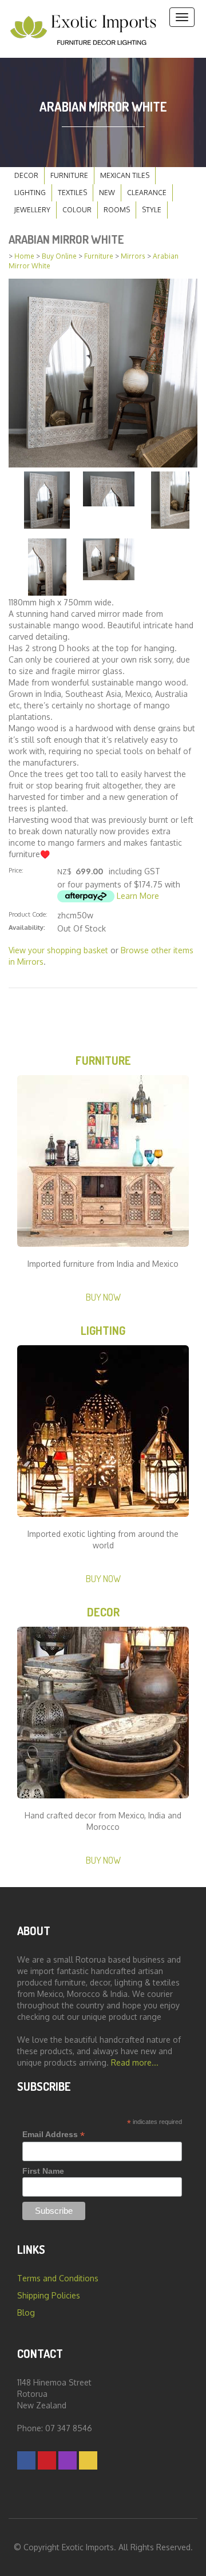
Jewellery (32, 210)
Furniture (69, 175)
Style (152, 210)
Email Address (54, 2135)
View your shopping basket (58, 950)
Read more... (135, 2062)
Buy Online (59, 256)
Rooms (117, 210)
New (107, 193)
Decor (26, 175)
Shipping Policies (49, 2295)
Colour (77, 210)
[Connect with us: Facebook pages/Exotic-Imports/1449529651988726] (26, 2460)
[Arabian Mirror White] (103, 372)
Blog (26, 2313)
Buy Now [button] (103, 1297)
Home (24, 256)
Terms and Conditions (58, 2278)
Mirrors (133, 256)
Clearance (147, 193)
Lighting (30, 193)
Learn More (138, 896)
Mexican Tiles (125, 175)
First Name (43, 2171)
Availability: (27, 927)
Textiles (72, 193)
